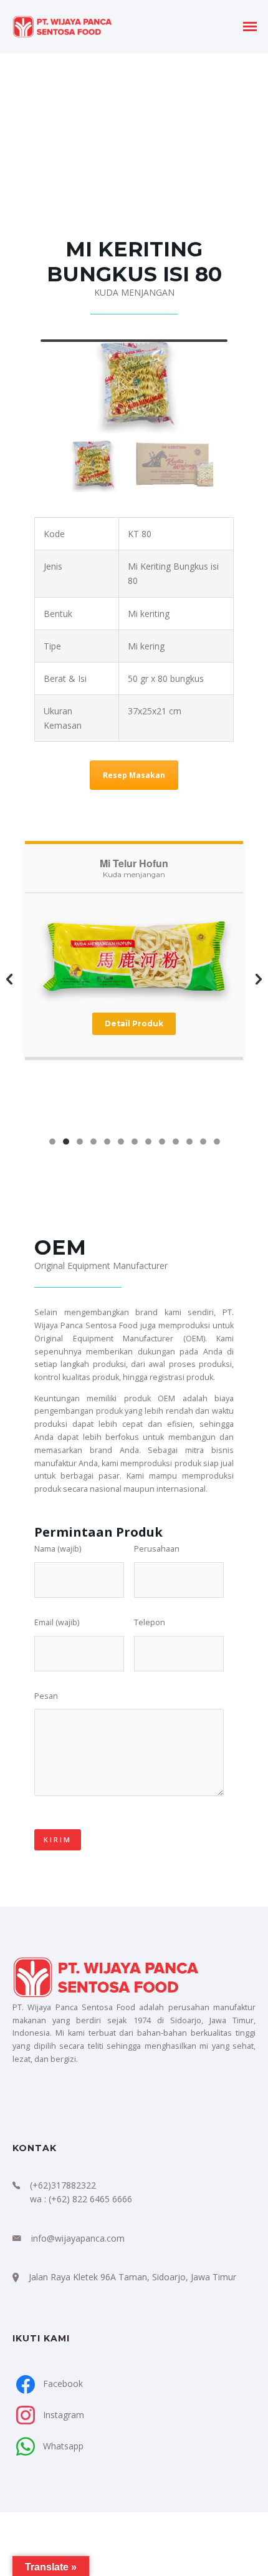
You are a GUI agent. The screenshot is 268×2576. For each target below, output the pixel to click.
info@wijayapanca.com (78, 2238)
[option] (134, 977)
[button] (9, 980)
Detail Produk (134, 1023)
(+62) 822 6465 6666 (90, 2199)
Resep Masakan (134, 775)
